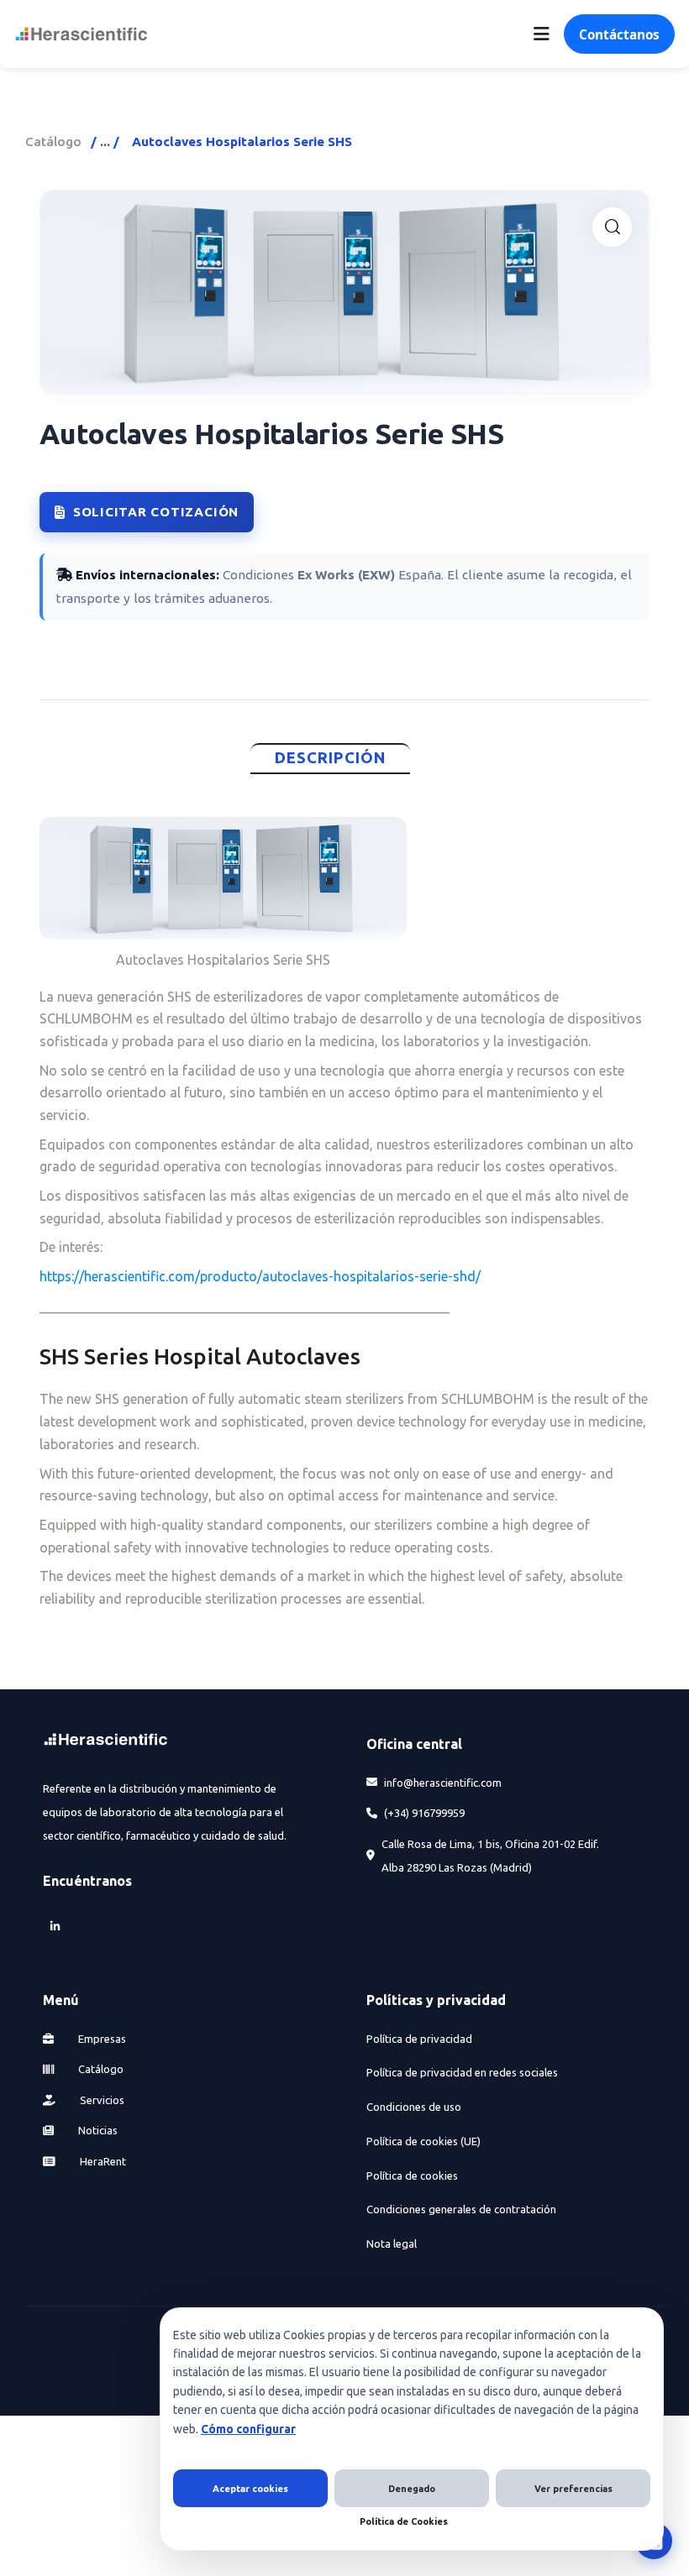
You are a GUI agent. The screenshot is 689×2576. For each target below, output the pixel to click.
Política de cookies (412, 2175)
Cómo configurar (248, 2429)
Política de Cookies (404, 2521)
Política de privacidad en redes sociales (462, 2072)
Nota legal (392, 2244)
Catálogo (53, 141)
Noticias (97, 2130)
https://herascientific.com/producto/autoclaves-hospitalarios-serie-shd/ (260, 1276)
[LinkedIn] (55, 1927)
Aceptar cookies (250, 2489)
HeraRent (102, 2161)
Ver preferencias (573, 2489)
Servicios (101, 2100)
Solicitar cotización (156, 512)
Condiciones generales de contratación (461, 2209)
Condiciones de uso (414, 2107)
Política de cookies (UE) (423, 2141)
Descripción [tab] (331, 758)
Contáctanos (619, 34)
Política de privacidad (419, 2039)
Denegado (412, 2489)
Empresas (101, 2039)
